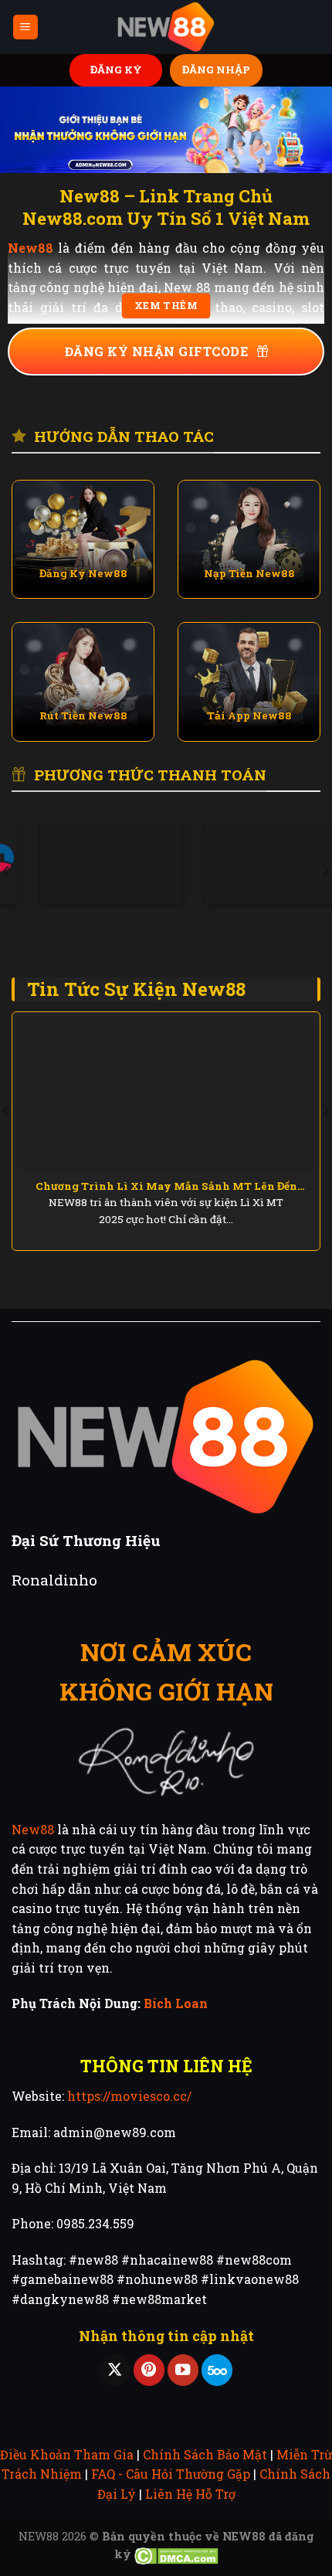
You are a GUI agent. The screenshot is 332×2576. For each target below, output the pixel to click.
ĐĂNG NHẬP (216, 70)
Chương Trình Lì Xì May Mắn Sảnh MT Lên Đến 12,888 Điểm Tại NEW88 (166, 1187)
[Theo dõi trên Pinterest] (149, 2370)
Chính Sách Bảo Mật (205, 2454)
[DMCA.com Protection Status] (176, 2554)
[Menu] (26, 27)
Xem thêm (166, 306)
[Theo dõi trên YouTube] (183, 2370)
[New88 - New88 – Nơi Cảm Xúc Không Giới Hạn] (166, 27)
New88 (33, 1829)
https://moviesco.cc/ (129, 2096)
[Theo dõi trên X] (115, 2370)
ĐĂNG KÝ (116, 70)
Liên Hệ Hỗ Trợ (190, 2494)
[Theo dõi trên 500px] (217, 2370)
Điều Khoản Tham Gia (67, 2454)
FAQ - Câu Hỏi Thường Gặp (171, 2474)
